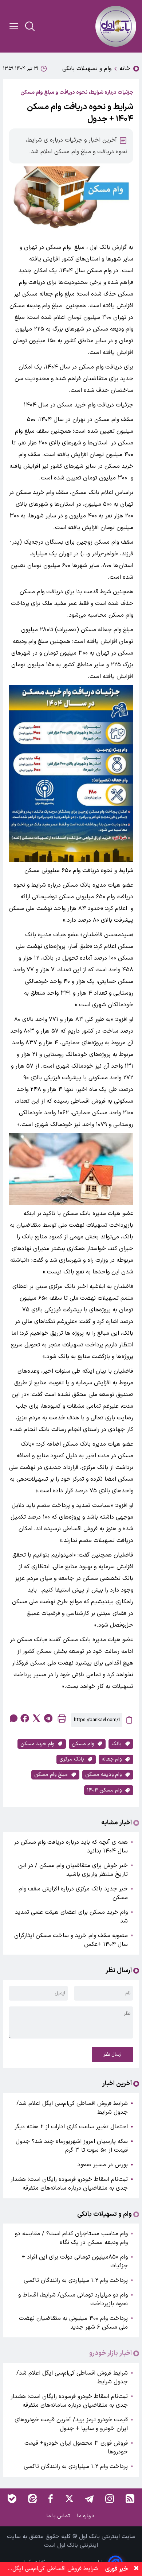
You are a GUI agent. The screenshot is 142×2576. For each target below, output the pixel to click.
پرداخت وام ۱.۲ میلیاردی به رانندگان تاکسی (76, 2280)
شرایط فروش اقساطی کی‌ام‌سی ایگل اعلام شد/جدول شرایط (72, 2108)
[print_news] (62, 1720)
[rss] (130, 2499)
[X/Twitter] (69, 2499)
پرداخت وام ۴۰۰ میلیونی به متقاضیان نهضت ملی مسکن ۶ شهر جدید (73, 2323)
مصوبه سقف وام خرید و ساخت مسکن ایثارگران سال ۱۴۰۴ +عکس (71, 1940)
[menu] (14, 26)
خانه (125, 69)
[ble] (12, 2499)
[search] (30, 26)
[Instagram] (110, 2499)
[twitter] (36, 1718)
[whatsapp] (13, 1718)
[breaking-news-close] (136, 2569)
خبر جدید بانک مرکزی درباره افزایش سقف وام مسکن (73, 1893)
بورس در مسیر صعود (103, 2165)
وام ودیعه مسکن (103, 1775)
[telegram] (48, 1718)
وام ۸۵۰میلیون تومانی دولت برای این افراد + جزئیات (75, 2261)
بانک (117, 1744)
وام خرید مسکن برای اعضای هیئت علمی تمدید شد (71, 1917)
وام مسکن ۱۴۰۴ (104, 1790)
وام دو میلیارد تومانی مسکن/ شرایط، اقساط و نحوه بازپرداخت (73, 2299)
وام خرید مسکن (37, 1744)
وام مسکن (83, 1744)
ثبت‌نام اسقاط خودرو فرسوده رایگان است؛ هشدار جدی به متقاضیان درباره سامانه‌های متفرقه (69, 2184)
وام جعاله (112, 1759)
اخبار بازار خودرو (111, 2353)
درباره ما (86, 2516)
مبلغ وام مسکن (51, 1775)
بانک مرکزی (72, 1759)
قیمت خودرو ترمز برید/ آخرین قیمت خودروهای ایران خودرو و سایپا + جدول (71, 2424)
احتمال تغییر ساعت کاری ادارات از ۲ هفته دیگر (71, 2127)
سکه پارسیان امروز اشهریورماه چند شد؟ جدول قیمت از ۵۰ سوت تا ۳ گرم (72, 2146)
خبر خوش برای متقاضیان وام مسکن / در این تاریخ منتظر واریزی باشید (73, 1870)
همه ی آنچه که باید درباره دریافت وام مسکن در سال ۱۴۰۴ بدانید (71, 1847)
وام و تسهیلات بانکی (87, 69)
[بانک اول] (116, 26)
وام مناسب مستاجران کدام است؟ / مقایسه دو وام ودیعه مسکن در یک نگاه (71, 2238)
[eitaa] (32, 2499)
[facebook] (25, 1718)
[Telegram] (89, 2499)
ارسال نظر (113, 2055)
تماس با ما (59, 2516)
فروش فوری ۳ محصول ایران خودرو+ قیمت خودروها (76, 2448)
